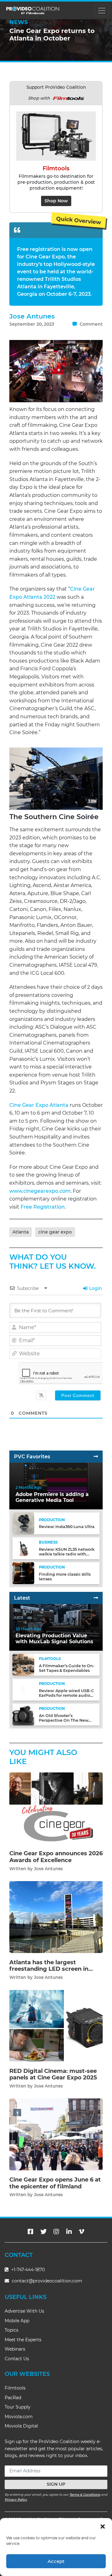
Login (95, 1288)
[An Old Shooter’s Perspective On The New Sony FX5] (23, 1714)
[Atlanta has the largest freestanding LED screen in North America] (56, 1917)
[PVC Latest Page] (96, 1598)
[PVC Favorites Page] (96, 1457)
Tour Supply (18, 2407)
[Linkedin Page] (69, 2232)
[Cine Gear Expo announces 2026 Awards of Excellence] (56, 1808)
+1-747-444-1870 (27, 2270)
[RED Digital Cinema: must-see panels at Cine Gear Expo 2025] (56, 2025)
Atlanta (21, 1232)
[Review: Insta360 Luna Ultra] (23, 1523)
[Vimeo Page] (82, 2232)
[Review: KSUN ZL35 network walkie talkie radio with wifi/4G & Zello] (23, 1548)
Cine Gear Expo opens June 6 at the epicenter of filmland (55, 2183)
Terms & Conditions (85, 2495)
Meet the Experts (23, 2340)
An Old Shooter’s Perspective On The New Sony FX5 (64, 1720)
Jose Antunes (32, 316)
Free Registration (42, 1207)
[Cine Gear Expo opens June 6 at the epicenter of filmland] (56, 2134)
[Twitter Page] (44, 2232)
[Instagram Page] (56, 2232)
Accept (56, 2561)
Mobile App (17, 2321)
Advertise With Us (24, 2311)
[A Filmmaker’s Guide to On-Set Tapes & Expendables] (23, 1665)
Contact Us (17, 2359)
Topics (12, 2330)
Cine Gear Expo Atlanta (39, 1105)
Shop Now (56, 201)
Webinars (15, 2349)
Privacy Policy (16, 2500)
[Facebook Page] (30, 2232)
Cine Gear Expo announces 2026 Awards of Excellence (56, 1857)
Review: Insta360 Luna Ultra (67, 1527)
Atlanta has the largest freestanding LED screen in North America (49, 1969)
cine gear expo (55, 1232)
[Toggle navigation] (102, 10)
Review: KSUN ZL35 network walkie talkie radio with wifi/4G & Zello (67, 1554)
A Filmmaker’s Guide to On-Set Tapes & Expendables (67, 1668)
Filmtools (15, 2388)
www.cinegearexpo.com (40, 1191)
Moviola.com (19, 2417)
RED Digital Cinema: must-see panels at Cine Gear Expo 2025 (53, 2074)
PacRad (13, 2398)
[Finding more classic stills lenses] (23, 1573)
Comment (91, 324)
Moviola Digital (21, 2426)
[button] (103, 2526)
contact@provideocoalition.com (47, 2281)
